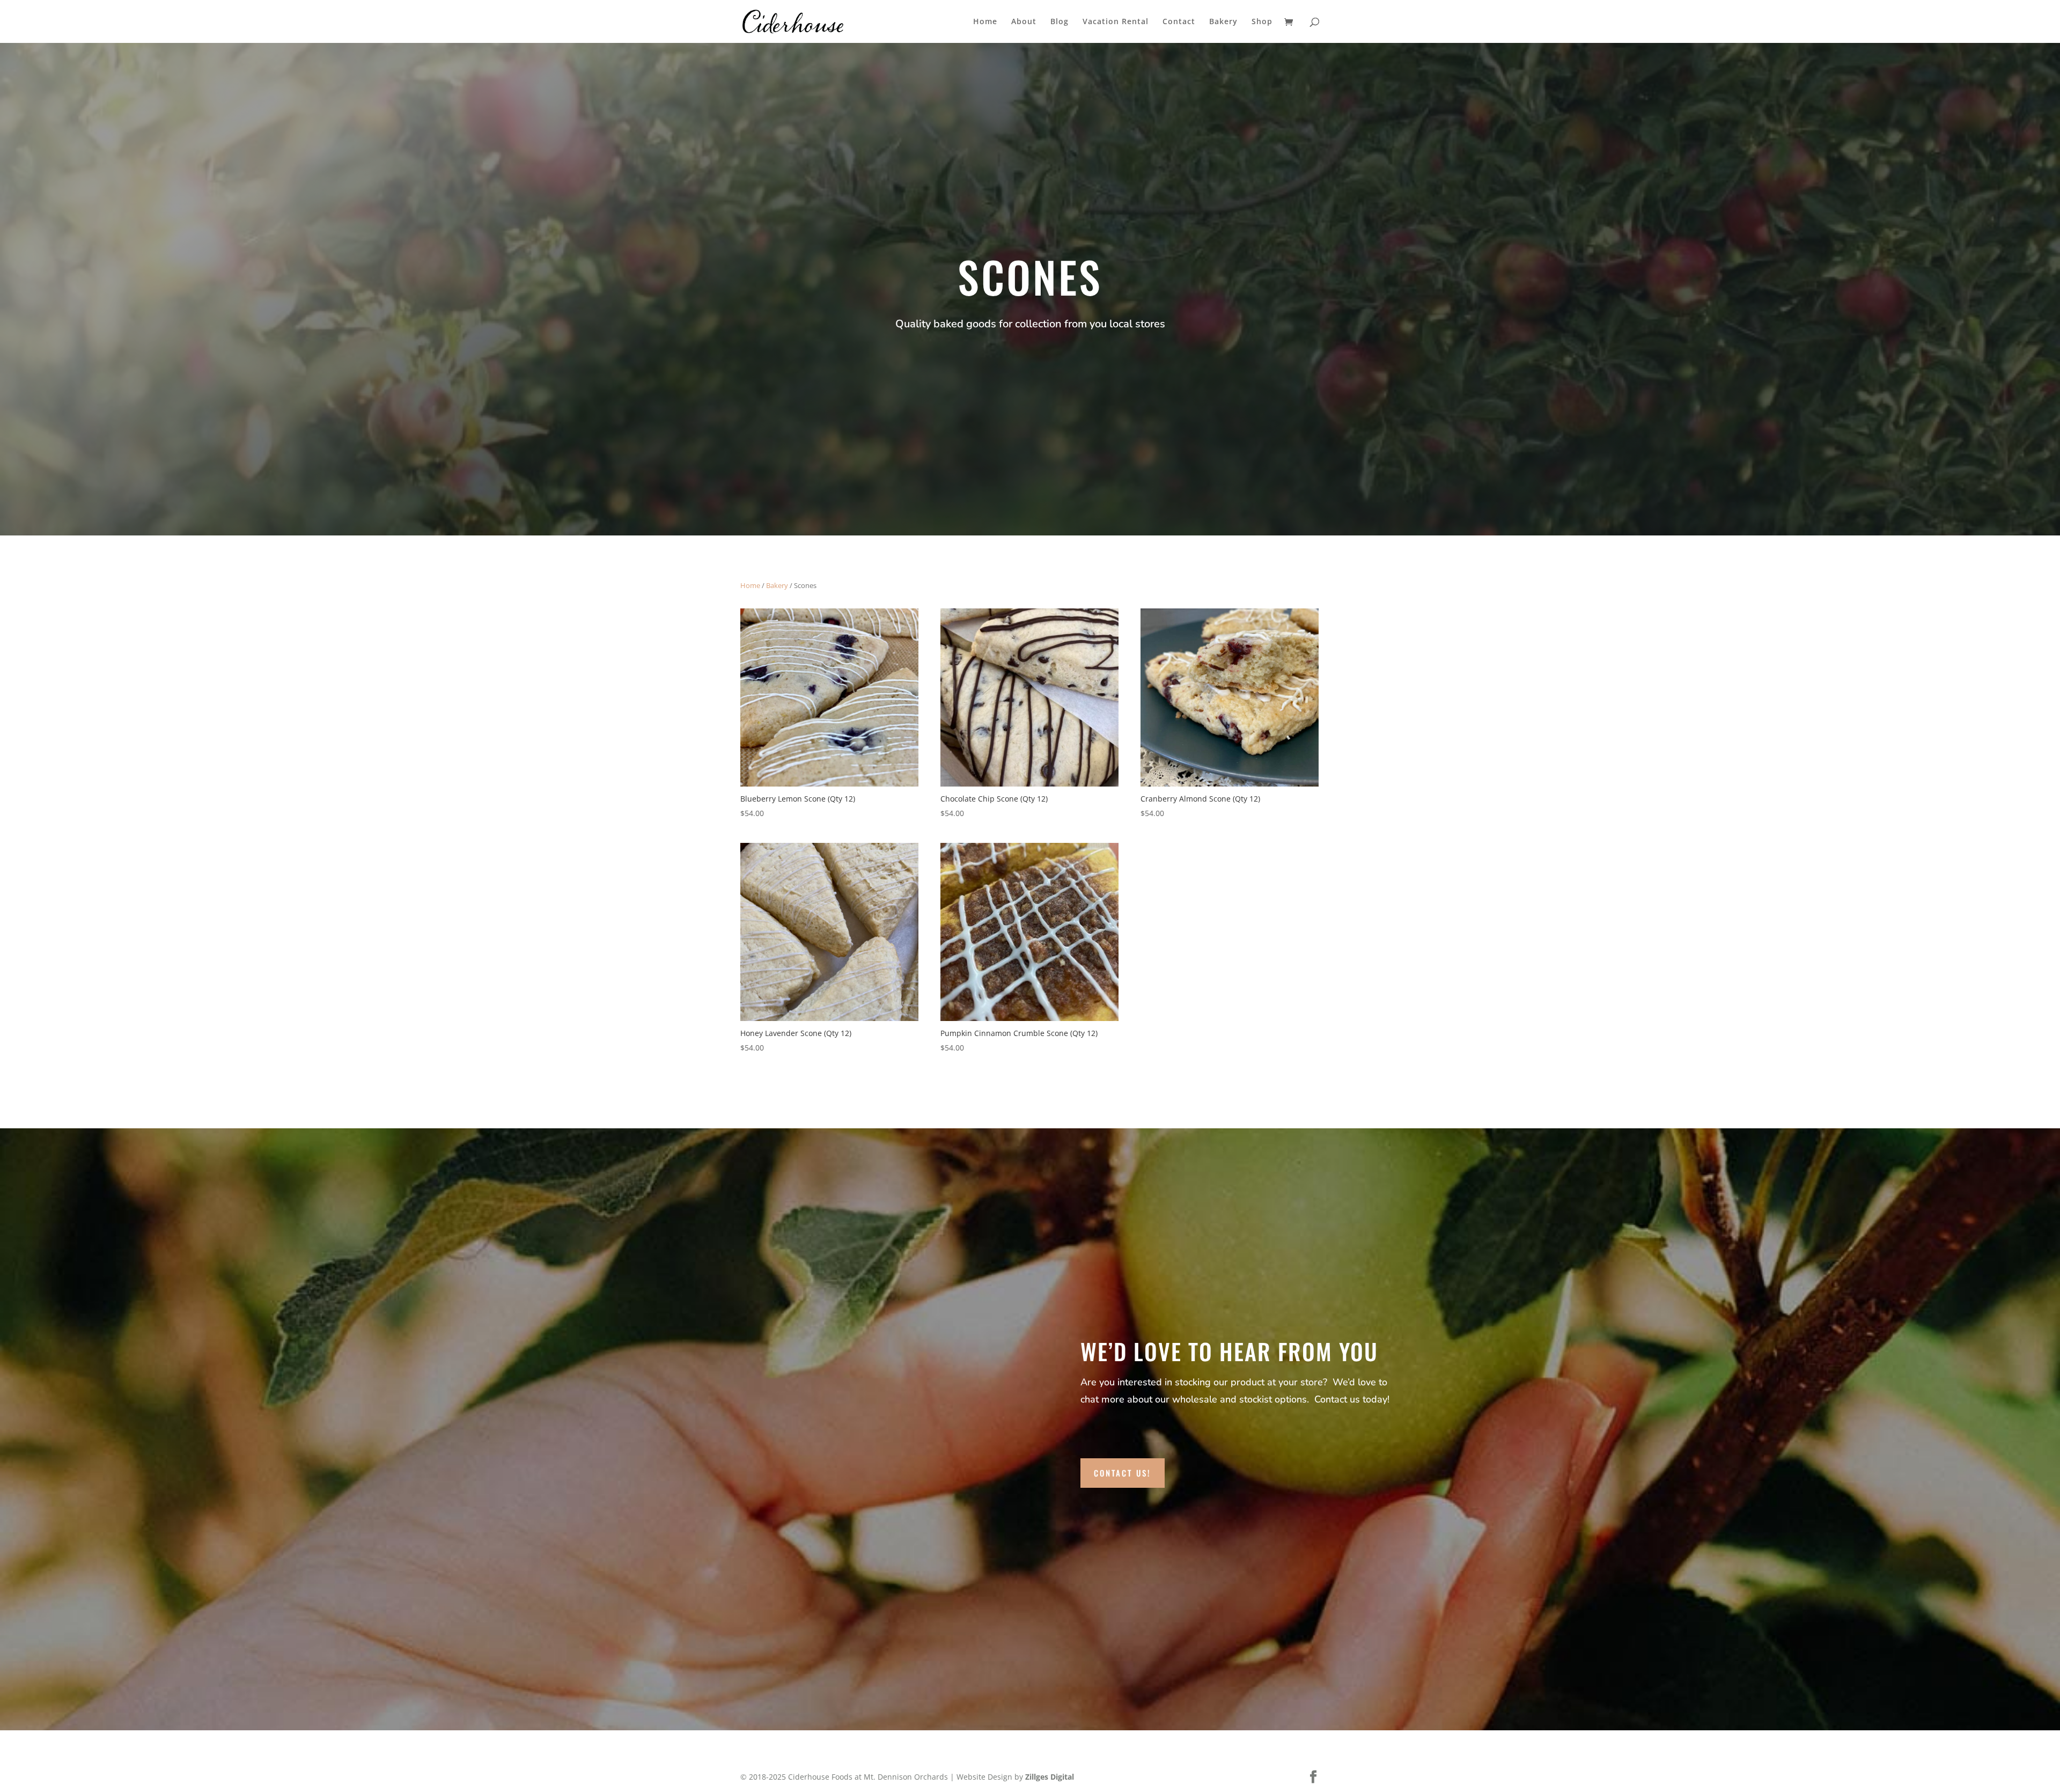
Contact (1179, 22)
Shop (1262, 22)
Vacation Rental (1116, 22)
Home (985, 22)
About (1024, 22)
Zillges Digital (1050, 1777)
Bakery (1223, 22)
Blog (1060, 22)
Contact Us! (1123, 1473)
